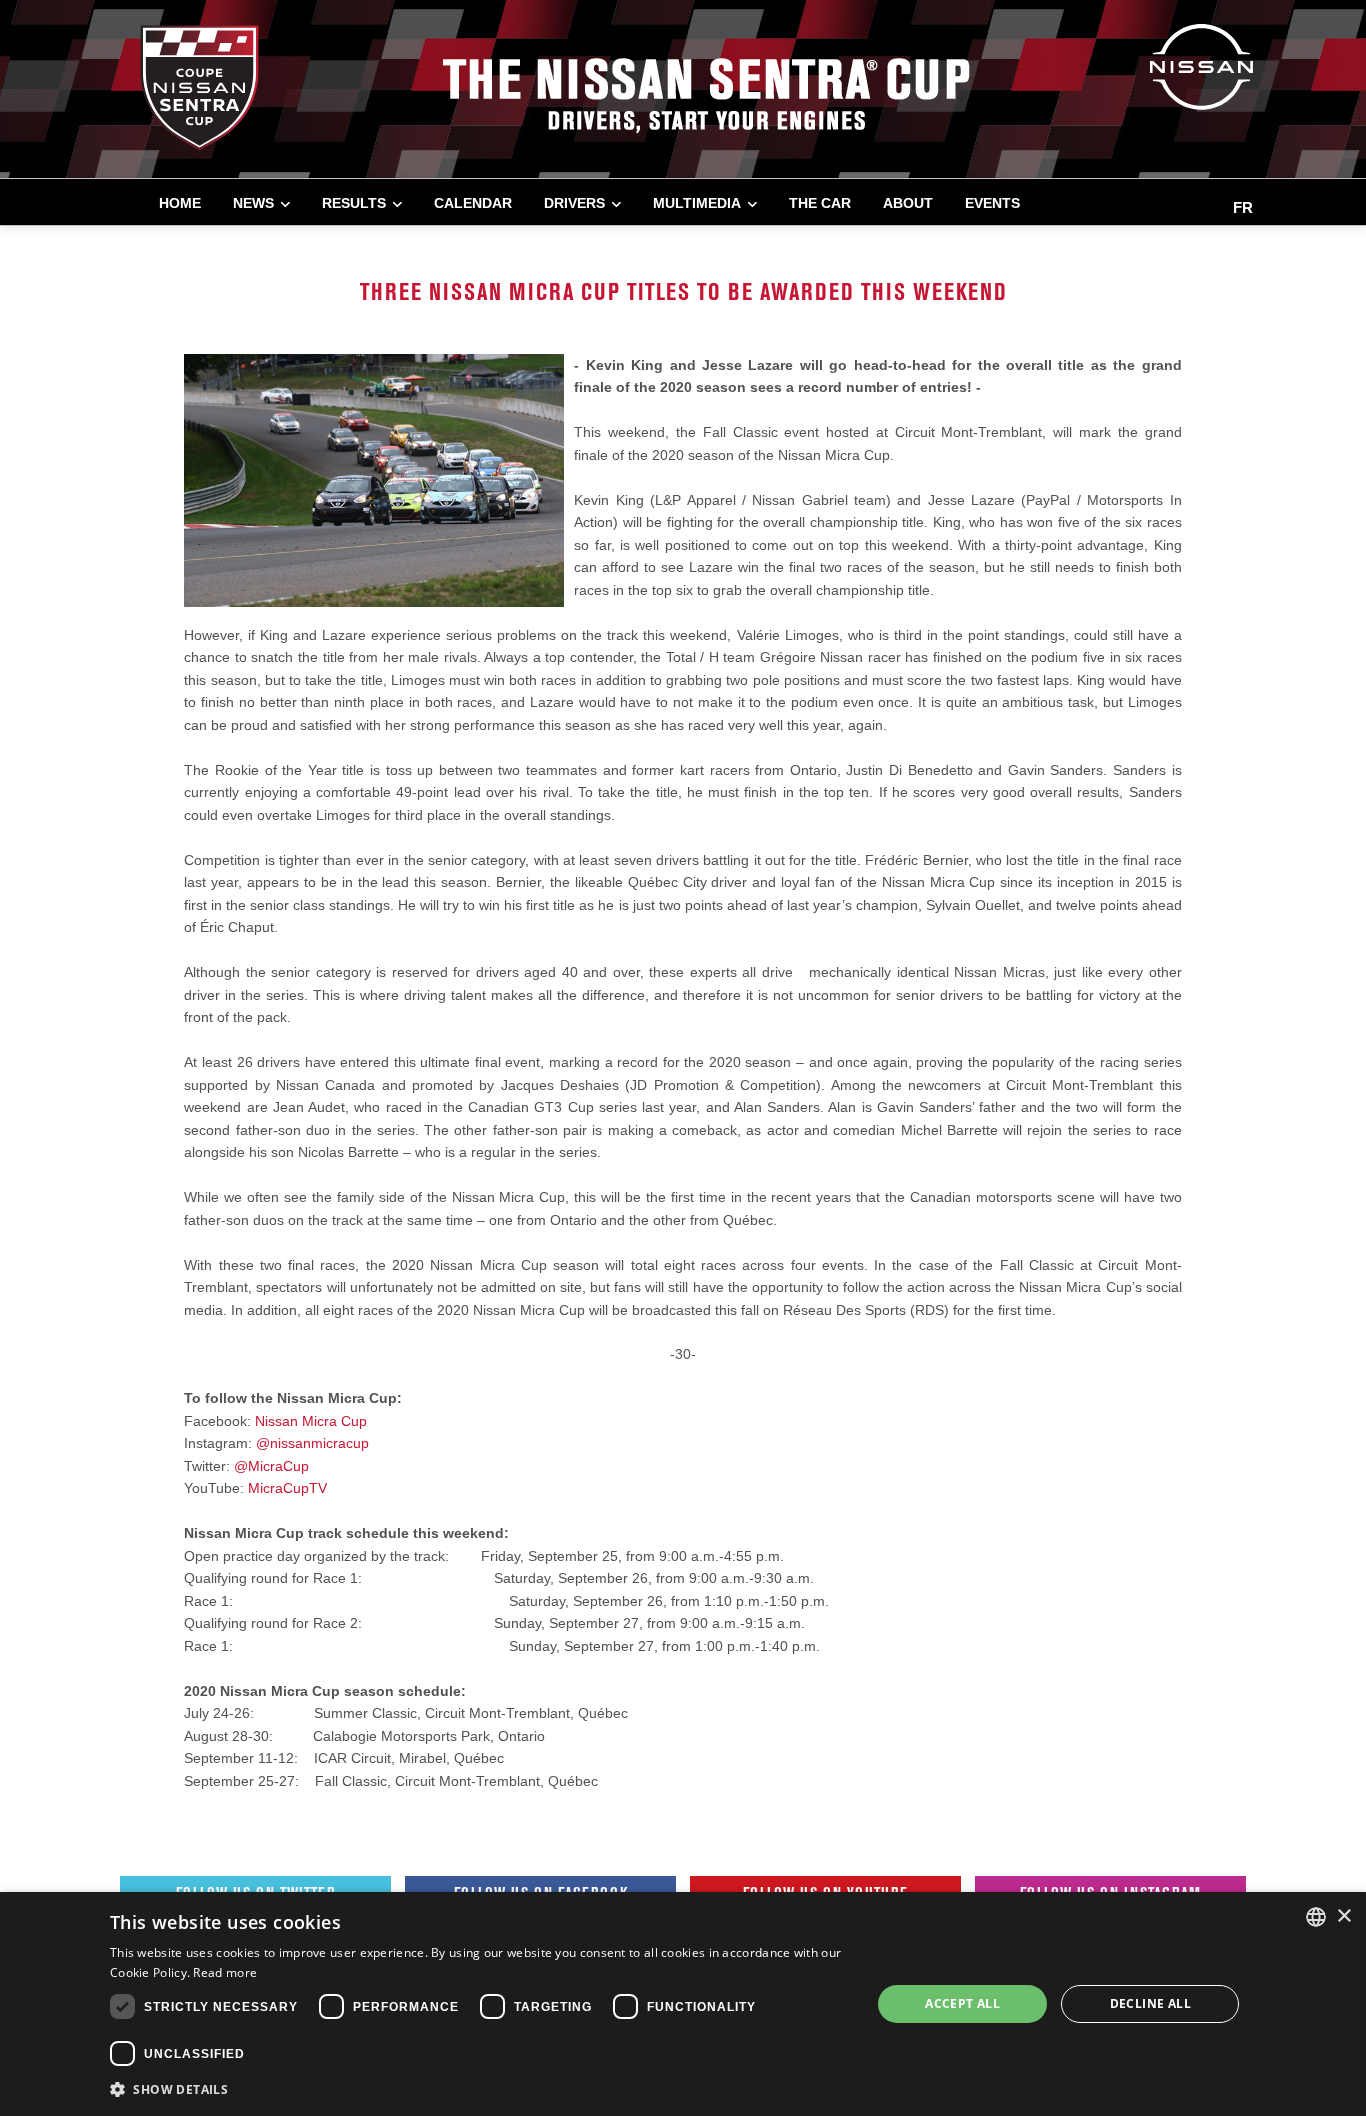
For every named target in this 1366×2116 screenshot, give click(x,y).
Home (180, 203)
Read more (225, 1972)
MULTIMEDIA (697, 203)
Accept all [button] (962, 2003)
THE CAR (820, 203)
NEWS (253, 203)
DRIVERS (574, 203)
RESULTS (354, 203)
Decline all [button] (1150, 2003)
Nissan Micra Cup (311, 1421)
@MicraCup (271, 1466)
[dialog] (683, 2004)
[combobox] (1316, 1917)
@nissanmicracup (312, 1443)
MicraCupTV (287, 1488)
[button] (479, 2089)
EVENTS (992, 203)
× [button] (1343, 1916)
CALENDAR (473, 203)
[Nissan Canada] (1201, 65)
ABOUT (908, 203)
